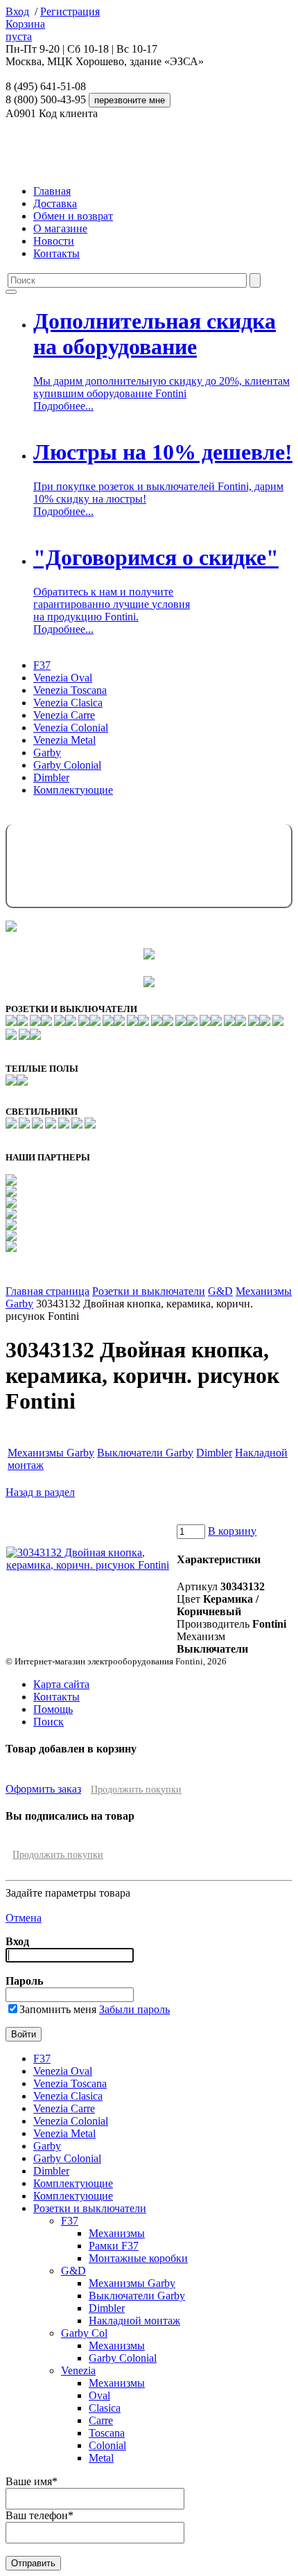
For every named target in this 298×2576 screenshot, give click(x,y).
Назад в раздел (40, 1492)
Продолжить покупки (136, 1790)
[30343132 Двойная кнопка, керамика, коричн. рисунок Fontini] (91, 1565)
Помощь (53, 1709)
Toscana (107, 2433)
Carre (101, 2420)
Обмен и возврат (73, 216)
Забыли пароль (134, 2009)
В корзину (232, 1531)
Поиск (49, 1722)
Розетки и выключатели (149, 1291)
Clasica (105, 2408)
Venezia (78, 2370)
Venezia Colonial (71, 728)
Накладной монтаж (134, 2321)
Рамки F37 (114, 2246)
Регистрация (70, 11)
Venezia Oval (63, 678)
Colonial (107, 2445)
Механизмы (117, 2233)
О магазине (60, 228)
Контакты (56, 253)
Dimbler (51, 777)
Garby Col (84, 2333)
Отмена (24, 1918)
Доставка (55, 203)
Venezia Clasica (68, 703)
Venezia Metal (64, 740)
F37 (42, 665)
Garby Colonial (67, 765)
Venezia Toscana (70, 690)
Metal (101, 2458)
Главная (52, 191)
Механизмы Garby (51, 1453)
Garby (47, 752)
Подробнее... (63, 406)
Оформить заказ (43, 1789)
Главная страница (47, 1291)
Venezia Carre (64, 715)
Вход (17, 11)
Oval (99, 2395)
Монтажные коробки (138, 2258)
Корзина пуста (25, 30)
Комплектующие (73, 790)
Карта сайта (61, 1684)
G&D (220, 1291)
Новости (54, 241)
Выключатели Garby (145, 1453)
